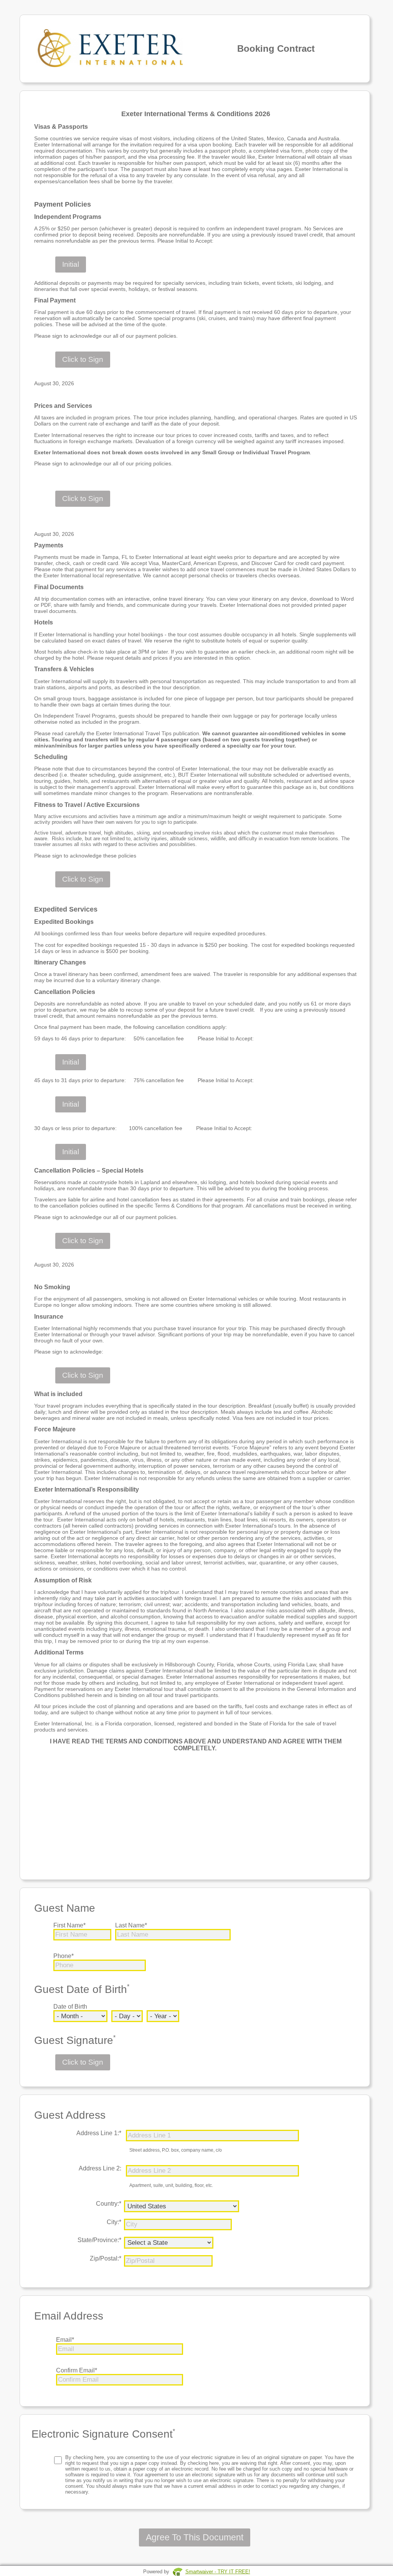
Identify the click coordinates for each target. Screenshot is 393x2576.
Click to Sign (83, 359)
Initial (71, 264)
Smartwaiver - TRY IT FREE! (218, 2572)
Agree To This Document (195, 2537)
